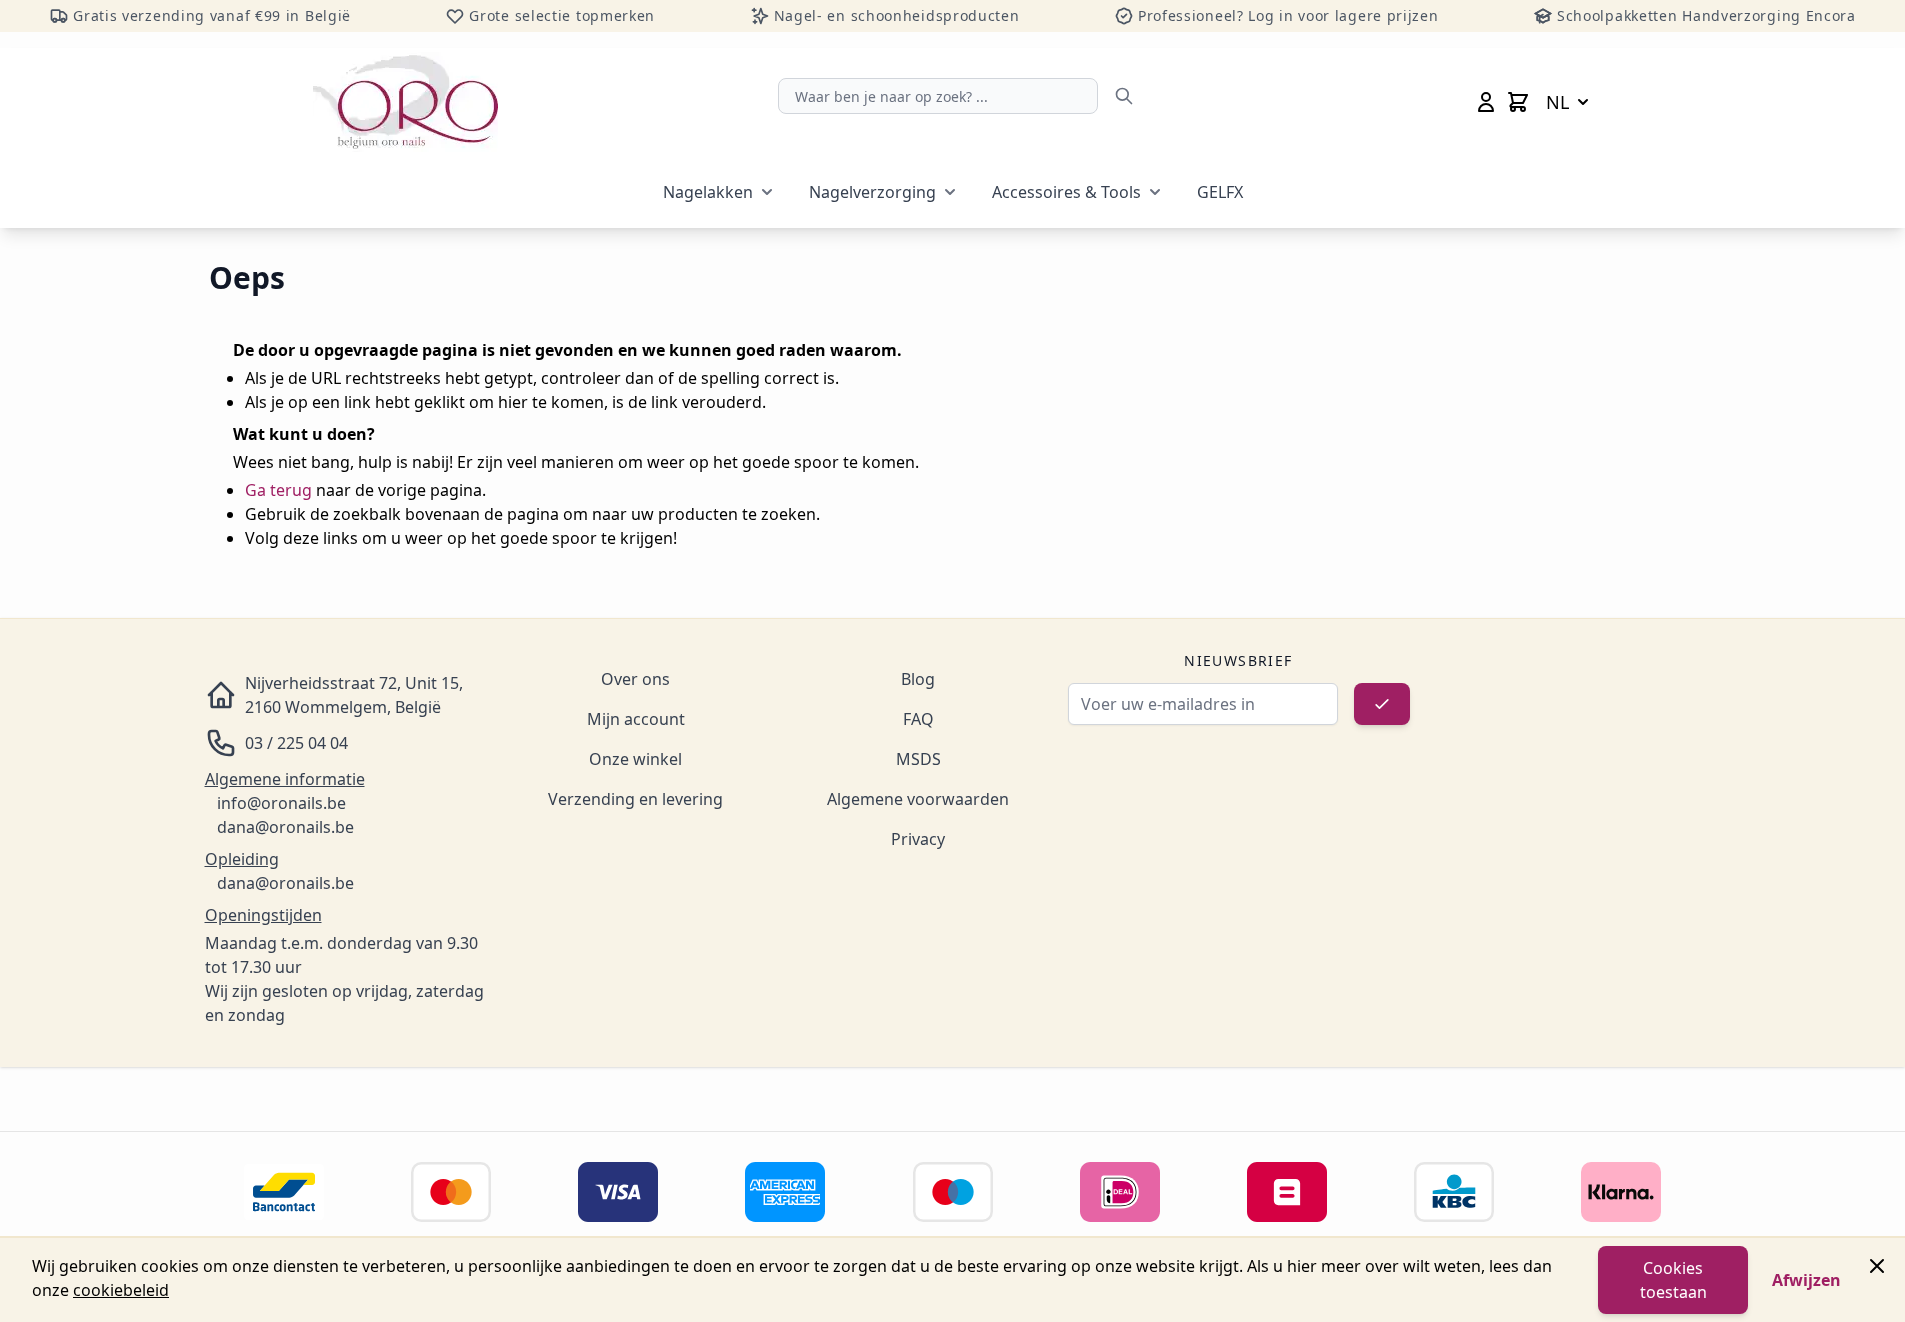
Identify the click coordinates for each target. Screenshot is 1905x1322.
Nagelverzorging (872, 192)
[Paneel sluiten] (1877, 1266)
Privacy (918, 839)
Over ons (635, 679)
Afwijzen (1806, 1280)
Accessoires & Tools (1066, 192)
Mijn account (636, 719)
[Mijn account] (1486, 102)
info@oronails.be (281, 803)
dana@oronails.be (285, 827)
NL (1557, 102)
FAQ (918, 719)
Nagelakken (708, 192)
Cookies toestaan (1673, 1280)
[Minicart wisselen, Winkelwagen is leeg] (1518, 102)
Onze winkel (635, 759)
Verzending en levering (635, 799)
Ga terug (278, 490)
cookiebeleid (121, 1290)
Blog (918, 679)
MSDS (918, 759)
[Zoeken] (1124, 96)
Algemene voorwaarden (918, 799)
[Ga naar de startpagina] (405, 102)
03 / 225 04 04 (296, 743)
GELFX (1220, 192)
